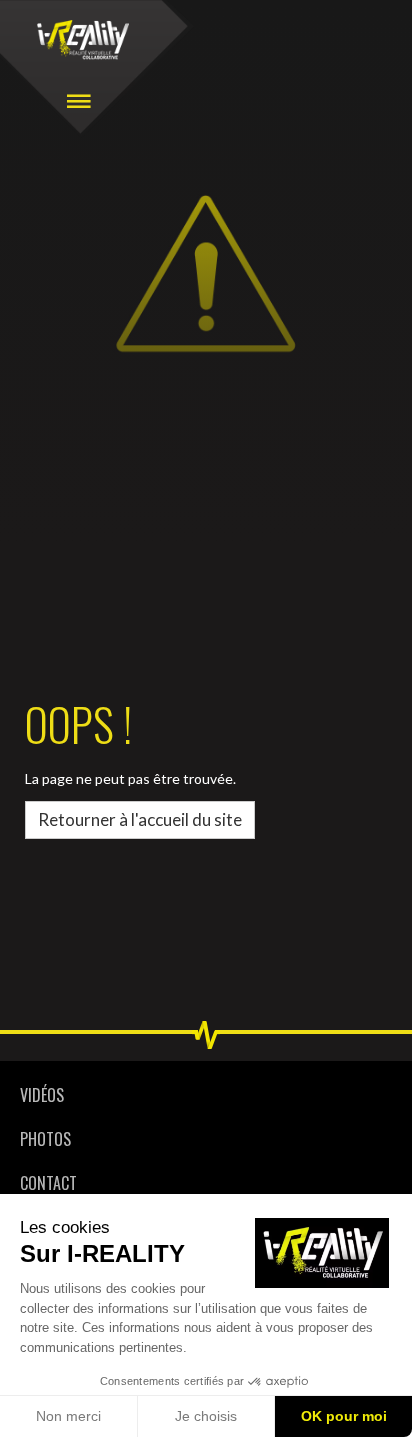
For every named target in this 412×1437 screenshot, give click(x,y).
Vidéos (42, 1095)
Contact (48, 1183)
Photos (45, 1139)
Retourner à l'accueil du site (140, 819)
